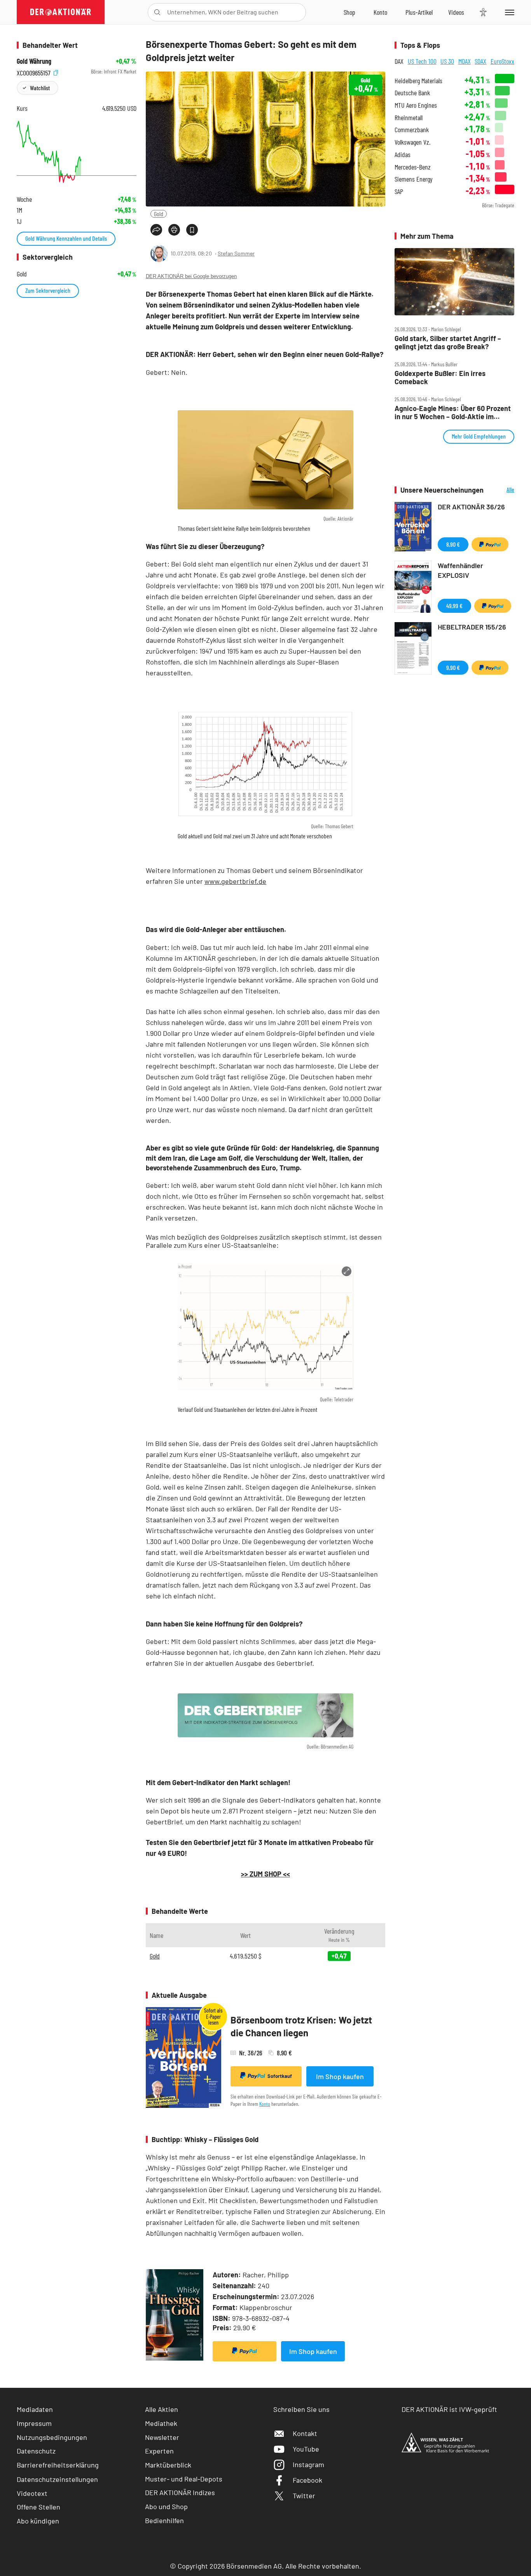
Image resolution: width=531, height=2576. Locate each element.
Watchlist (40, 88)
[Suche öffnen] (157, 12)
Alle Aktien (162, 2409)
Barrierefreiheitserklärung (58, 2465)
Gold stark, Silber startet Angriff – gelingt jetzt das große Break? (448, 342)
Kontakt (305, 2433)
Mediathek (161, 2423)
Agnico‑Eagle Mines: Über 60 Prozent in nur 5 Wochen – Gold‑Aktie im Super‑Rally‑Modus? (453, 412)
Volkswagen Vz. (412, 142)
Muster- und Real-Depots (184, 2479)
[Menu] (508, 12)
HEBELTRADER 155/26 (472, 627)
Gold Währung (34, 61)
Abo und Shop (166, 2506)
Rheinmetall (409, 118)
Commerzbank (412, 130)
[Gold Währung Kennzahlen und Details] (77, 152)
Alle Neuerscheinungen (501, 490)
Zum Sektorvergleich (48, 290)
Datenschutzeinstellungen (57, 2479)
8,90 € (453, 544)
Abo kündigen (38, 2521)
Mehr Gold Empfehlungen (479, 436)
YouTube (306, 2449)
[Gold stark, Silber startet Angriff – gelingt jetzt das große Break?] (454, 282)
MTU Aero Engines (416, 105)
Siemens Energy (414, 179)
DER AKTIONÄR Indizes (180, 2492)
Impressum (34, 2423)
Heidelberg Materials (418, 81)
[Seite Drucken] (174, 230)
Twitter (304, 2496)
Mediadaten (35, 2409)
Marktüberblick (168, 2465)
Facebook (307, 2480)
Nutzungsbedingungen (52, 2437)
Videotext (32, 2493)
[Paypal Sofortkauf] (245, 2351)
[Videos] (456, 12)
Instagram (308, 2464)
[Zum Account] (380, 12)
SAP (399, 191)
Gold (159, 214)
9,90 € (453, 667)
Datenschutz (36, 2451)
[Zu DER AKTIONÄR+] (419, 12)
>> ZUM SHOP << (265, 1874)
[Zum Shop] (349, 12)
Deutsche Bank (412, 93)
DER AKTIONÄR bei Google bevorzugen (191, 276)
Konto (265, 2104)
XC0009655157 (34, 72)
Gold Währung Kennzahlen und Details (66, 238)
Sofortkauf (280, 2076)
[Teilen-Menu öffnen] (156, 230)
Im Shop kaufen (340, 2076)
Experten (159, 2451)
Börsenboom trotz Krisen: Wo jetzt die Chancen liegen (301, 2026)
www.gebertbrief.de (235, 881)
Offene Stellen (38, 2507)
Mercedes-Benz (413, 167)
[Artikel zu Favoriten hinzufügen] (192, 230)
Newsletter (162, 2437)
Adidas (403, 155)
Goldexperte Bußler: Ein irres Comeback (440, 377)
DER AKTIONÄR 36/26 (471, 507)
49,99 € (454, 606)
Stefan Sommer (236, 253)
